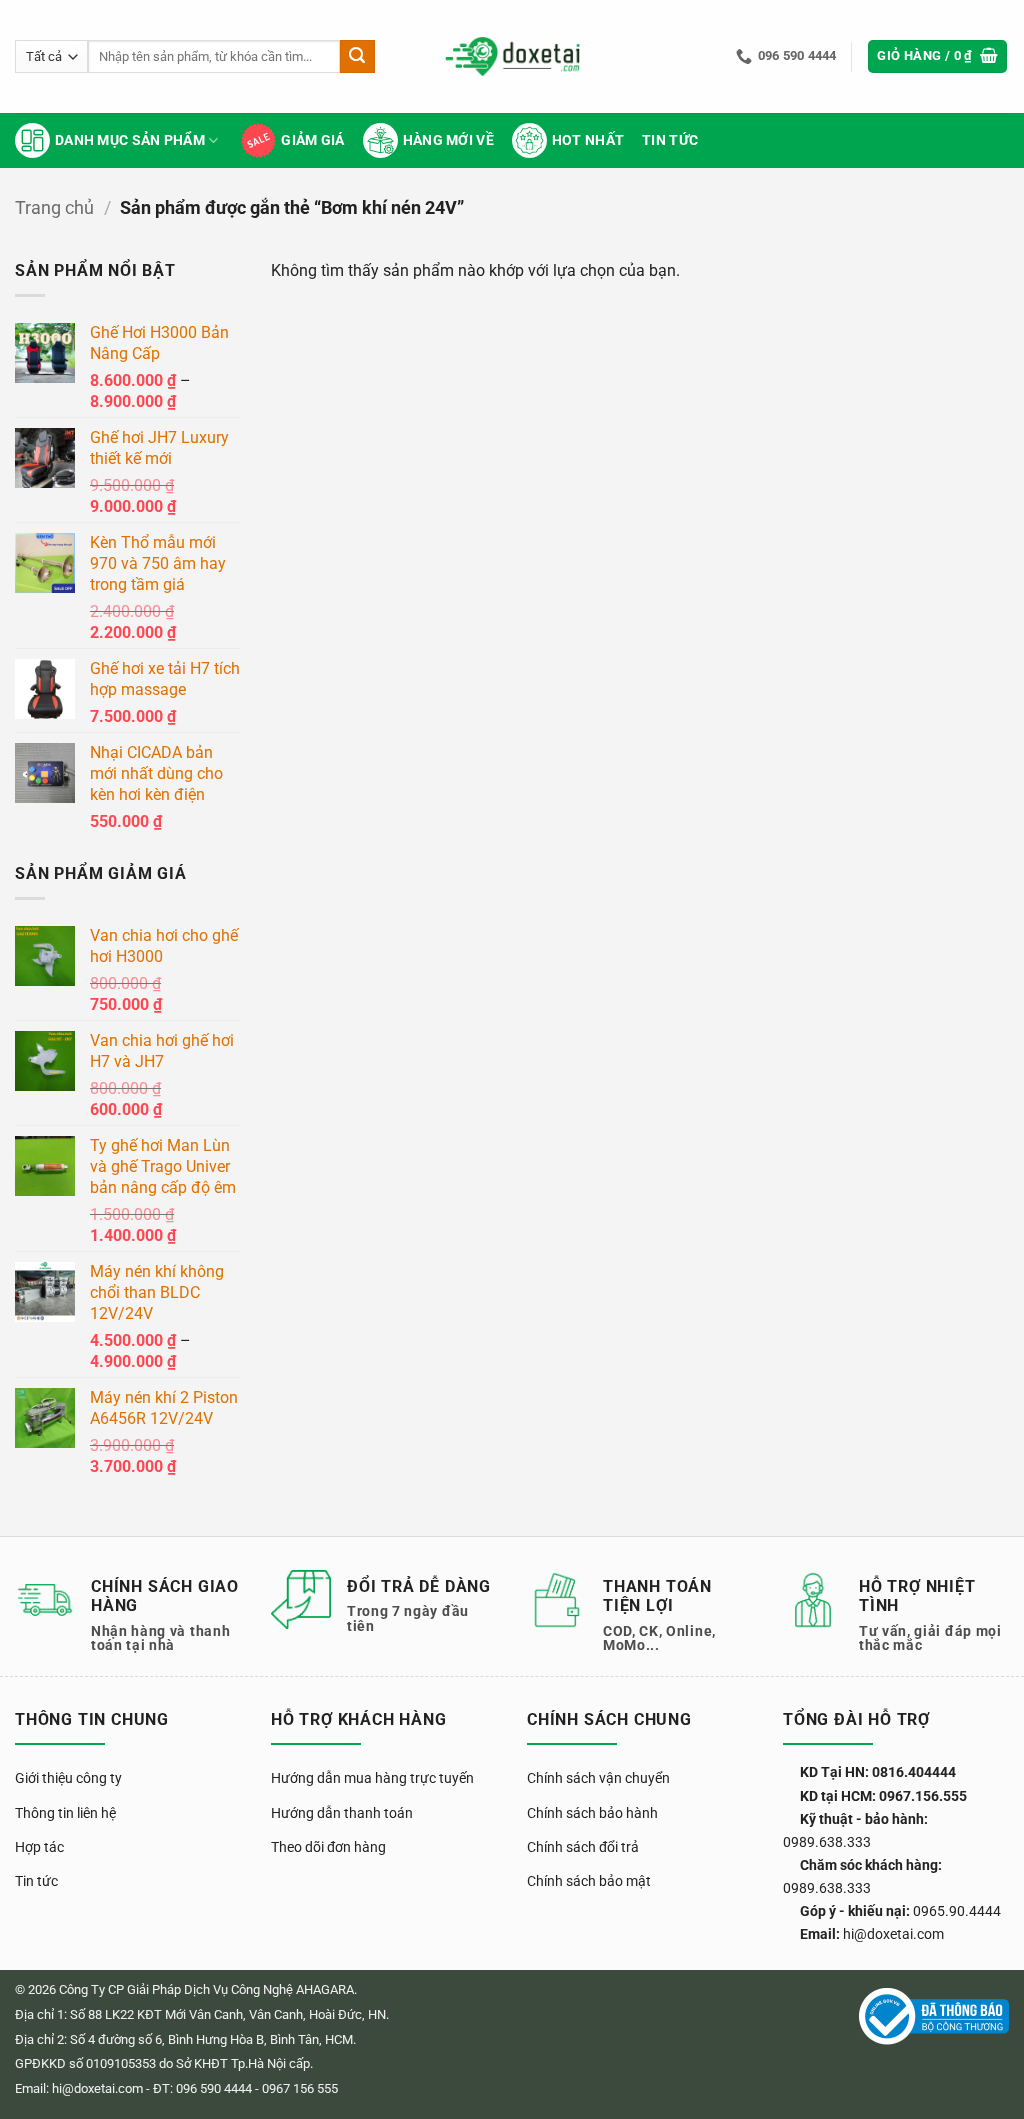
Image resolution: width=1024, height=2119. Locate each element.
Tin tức (670, 140)
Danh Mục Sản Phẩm (130, 140)
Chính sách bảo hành (592, 1813)
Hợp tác (39, 1847)
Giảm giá (312, 140)
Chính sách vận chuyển (598, 1778)
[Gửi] (357, 57)
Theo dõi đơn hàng (328, 1847)
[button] (937, 56)
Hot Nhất (588, 140)
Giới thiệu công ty (68, 1778)
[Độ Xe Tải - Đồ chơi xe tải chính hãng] (512, 56)
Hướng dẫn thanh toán (342, 1813)
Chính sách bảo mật (589, 1881)
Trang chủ (54, 207)
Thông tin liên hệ (65, 1813)
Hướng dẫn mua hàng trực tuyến (372, 1778)
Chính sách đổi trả (583, 1847)
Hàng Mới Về (448, 140)
